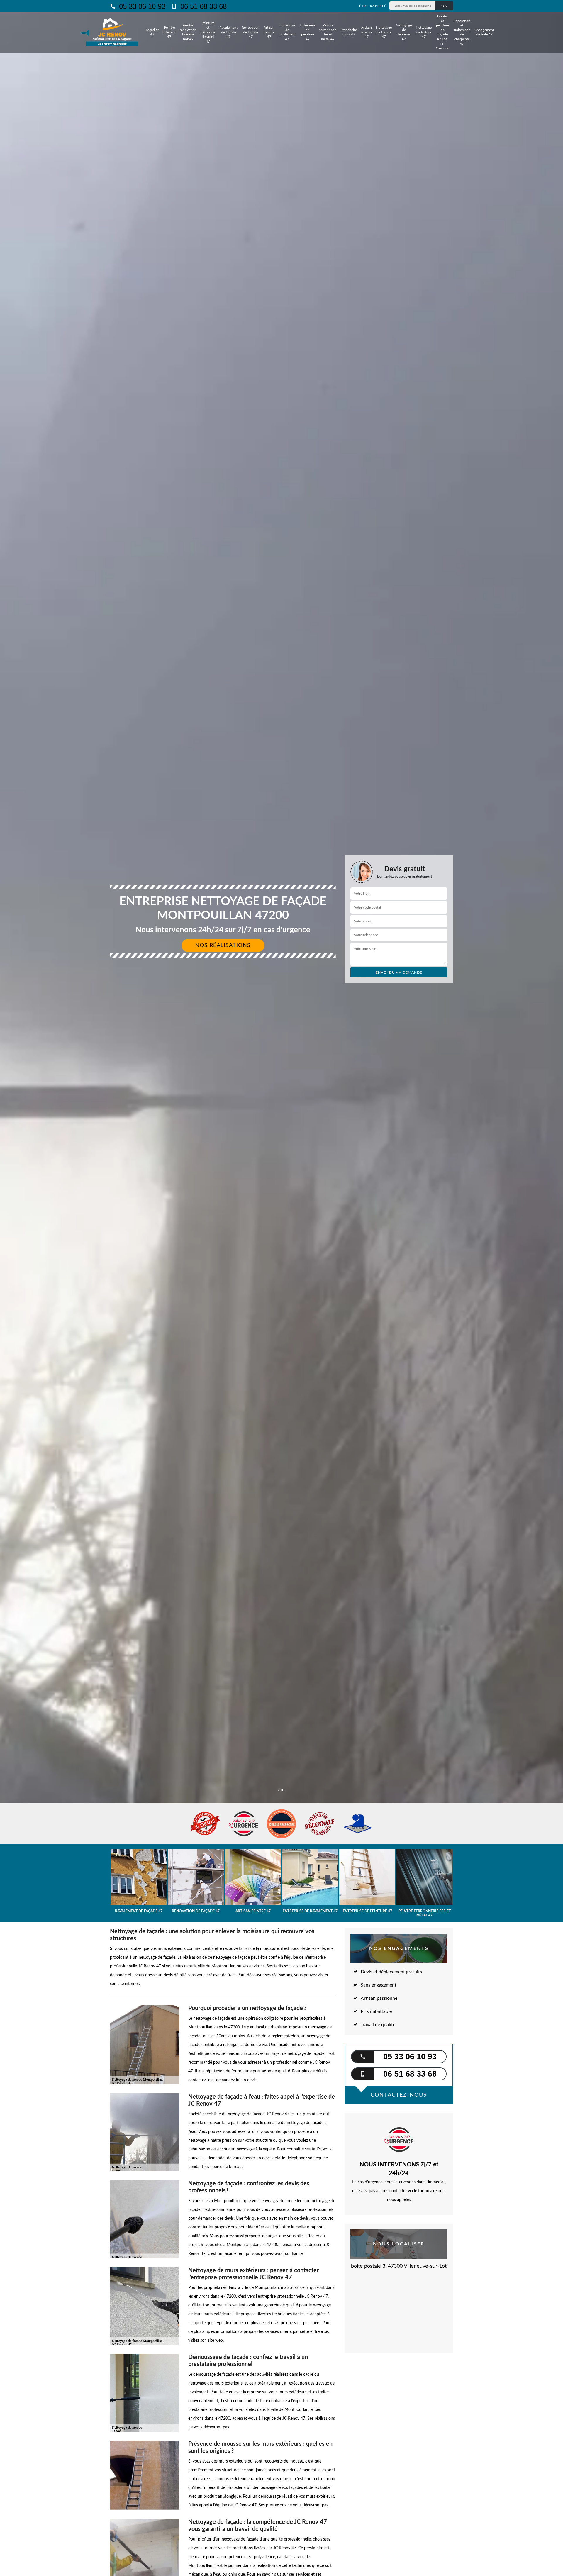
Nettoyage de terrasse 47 (404, 32)
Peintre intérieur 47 (169, 32)
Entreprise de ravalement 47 (287, 32)
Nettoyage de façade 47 (384, 32)
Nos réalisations (223, 945)
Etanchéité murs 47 (349, 32)
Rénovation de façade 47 (251, 32)
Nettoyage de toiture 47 (424, 32)
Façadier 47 (152, 32)
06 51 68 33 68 (202, 6)
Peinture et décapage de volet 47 (208, 32)
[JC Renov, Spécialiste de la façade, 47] (112, 32)
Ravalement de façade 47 (228, 32)
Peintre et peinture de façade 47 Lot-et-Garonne (442, 32)
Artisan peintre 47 (269, 32)
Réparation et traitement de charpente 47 (462, 32)
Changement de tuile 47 (484, 32)
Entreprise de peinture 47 (307, 32)
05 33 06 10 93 (141, 6)
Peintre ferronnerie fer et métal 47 (328, 32)
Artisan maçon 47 (366, 32)
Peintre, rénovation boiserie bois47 (188, 32)
